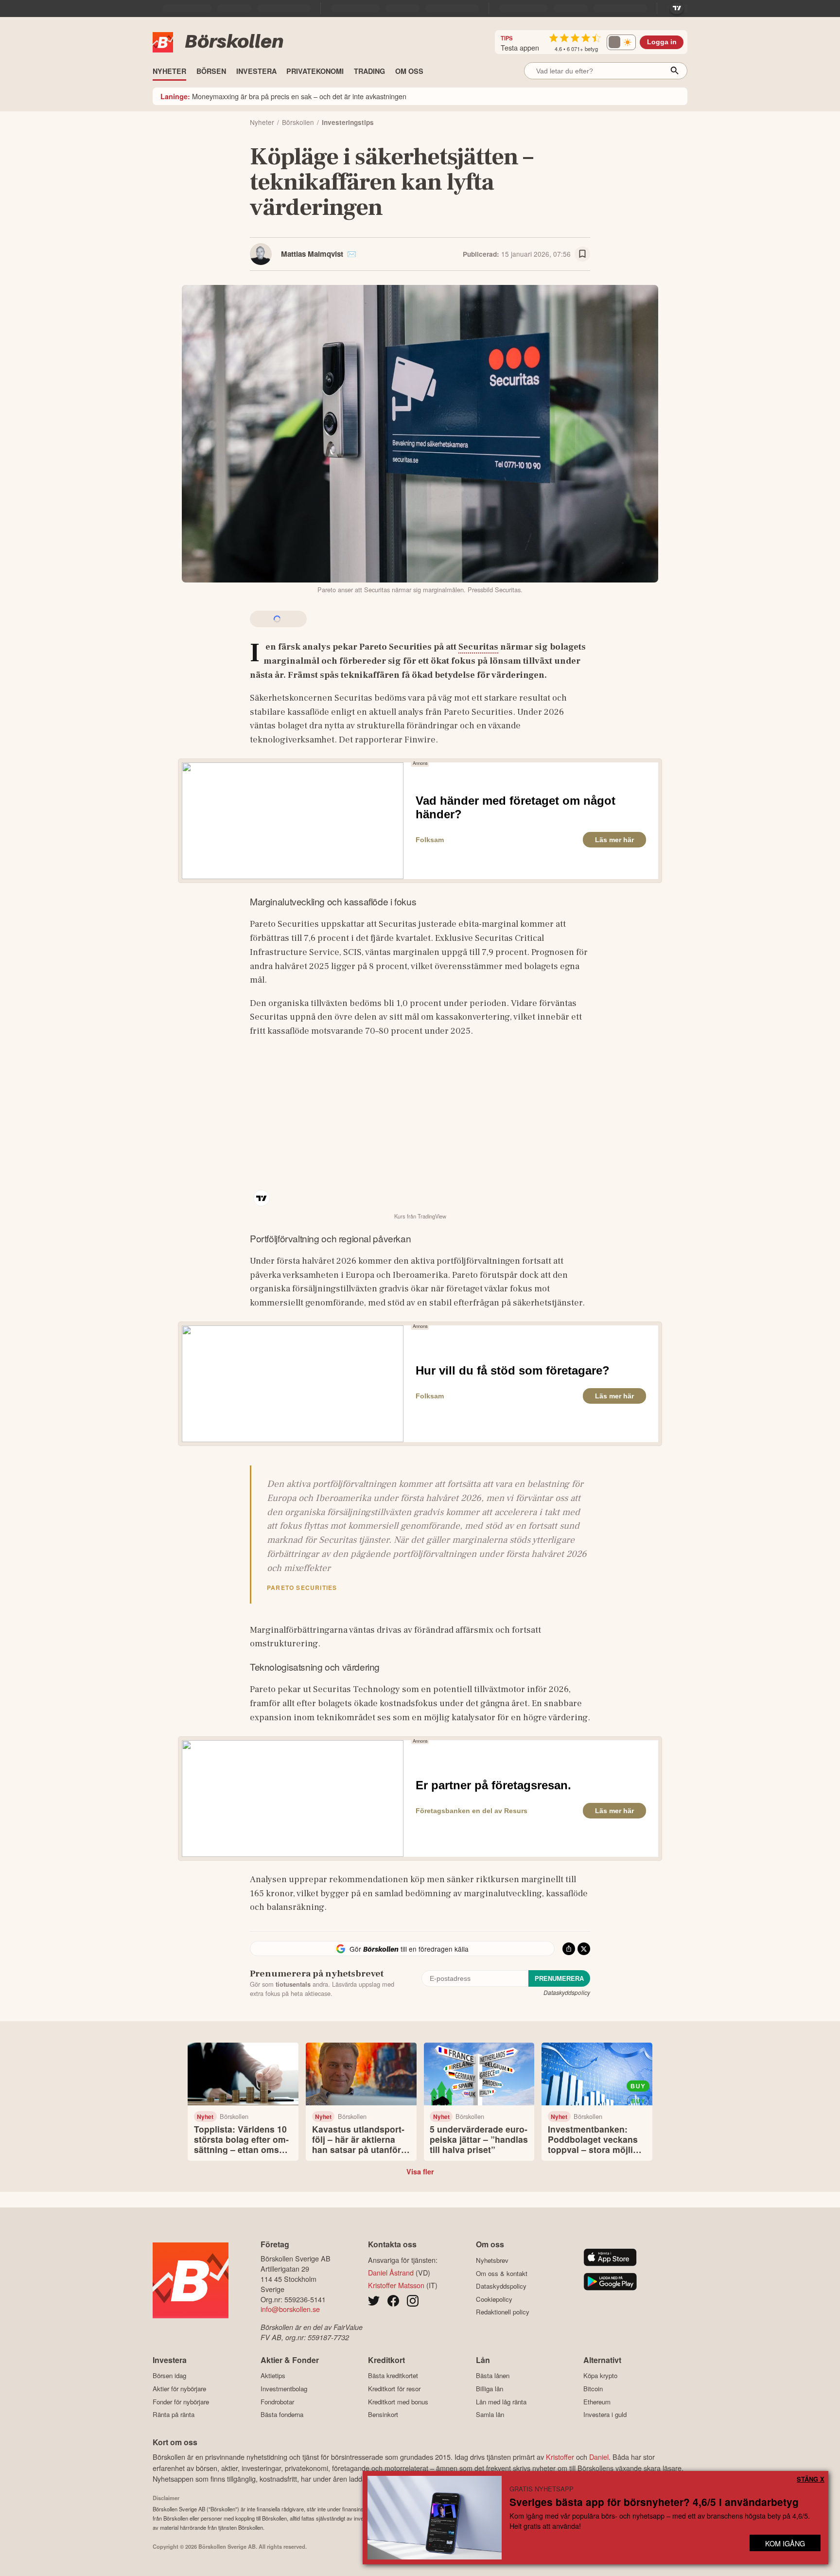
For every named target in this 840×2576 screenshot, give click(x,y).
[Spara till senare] (582, 254)
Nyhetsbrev (492, 2260)
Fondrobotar (277, 2402)
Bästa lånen (493, 2376)
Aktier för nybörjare (179, 2389)
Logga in (662, 42)
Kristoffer (560, 2457)
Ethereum (597, 2402)
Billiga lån (490, 2389)
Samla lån (490, 2415)
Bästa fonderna (282, 2415)
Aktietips (273, 2376)
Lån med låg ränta (501, 2402)
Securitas (478, 647)
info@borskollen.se (290, 2309)
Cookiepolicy (494, 2299)
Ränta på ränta (174, 2415)
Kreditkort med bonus (398, 2402)
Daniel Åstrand (391, 2272)
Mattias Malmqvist (312, 254)
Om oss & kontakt (502, 2273)
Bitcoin (593, 2389)
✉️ (352, 254)
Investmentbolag (284, 2389)
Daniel (599, 2457)
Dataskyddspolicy (567, 1992)
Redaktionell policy (503, 2312)
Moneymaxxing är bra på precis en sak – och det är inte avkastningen (283, 96)
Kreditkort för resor (394, 2389)
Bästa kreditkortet (393, 2376)
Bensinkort (383, 2415)
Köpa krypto (600, 2376)
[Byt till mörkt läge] (621, 42)
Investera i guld (605, 2415)
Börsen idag (169, 2376)
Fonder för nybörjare (181, 2402)
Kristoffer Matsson (396, 2285)
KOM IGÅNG (785, 2543)
